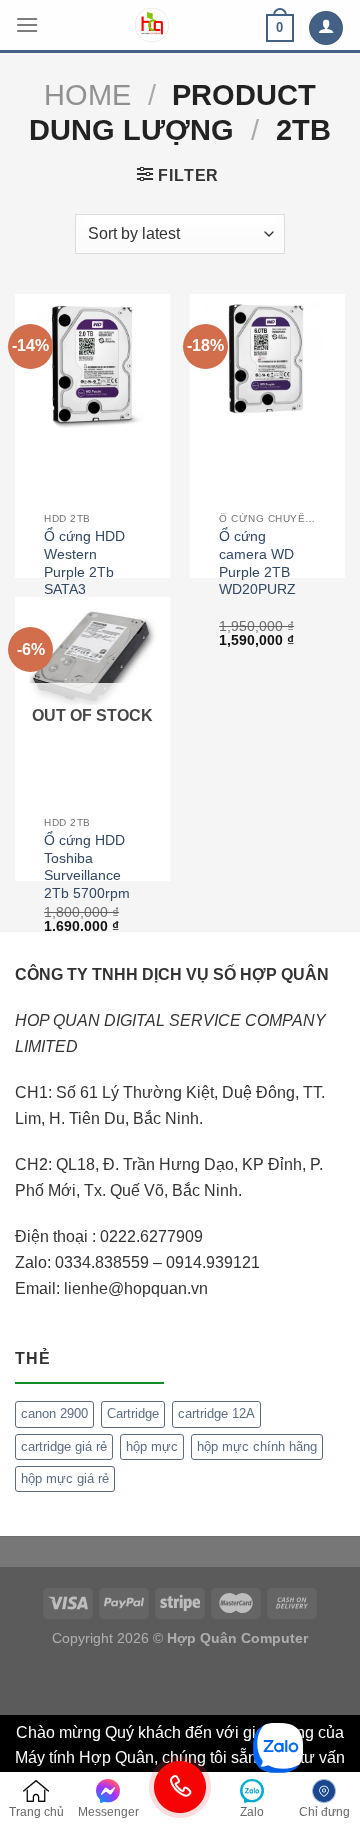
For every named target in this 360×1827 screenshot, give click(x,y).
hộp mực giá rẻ (65, 1478)
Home (87, 95)
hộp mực (152, 1446)
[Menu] (27, 24)
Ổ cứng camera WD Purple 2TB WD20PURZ (257, 563)
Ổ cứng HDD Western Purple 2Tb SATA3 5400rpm (84, 572)
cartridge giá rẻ (64, 1446)
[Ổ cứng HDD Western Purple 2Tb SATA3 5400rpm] (92, 366)
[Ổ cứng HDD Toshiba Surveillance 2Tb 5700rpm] (92, 655)
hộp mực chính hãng (257, 1446)
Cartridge (133, 1413)
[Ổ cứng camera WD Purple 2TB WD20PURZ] (267, 359)
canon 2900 (54, 1413)
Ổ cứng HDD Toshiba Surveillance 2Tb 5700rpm (87, 867)
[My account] (326, 28)
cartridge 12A (216, 1413)
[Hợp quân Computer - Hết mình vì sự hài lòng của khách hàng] (152, 25)
